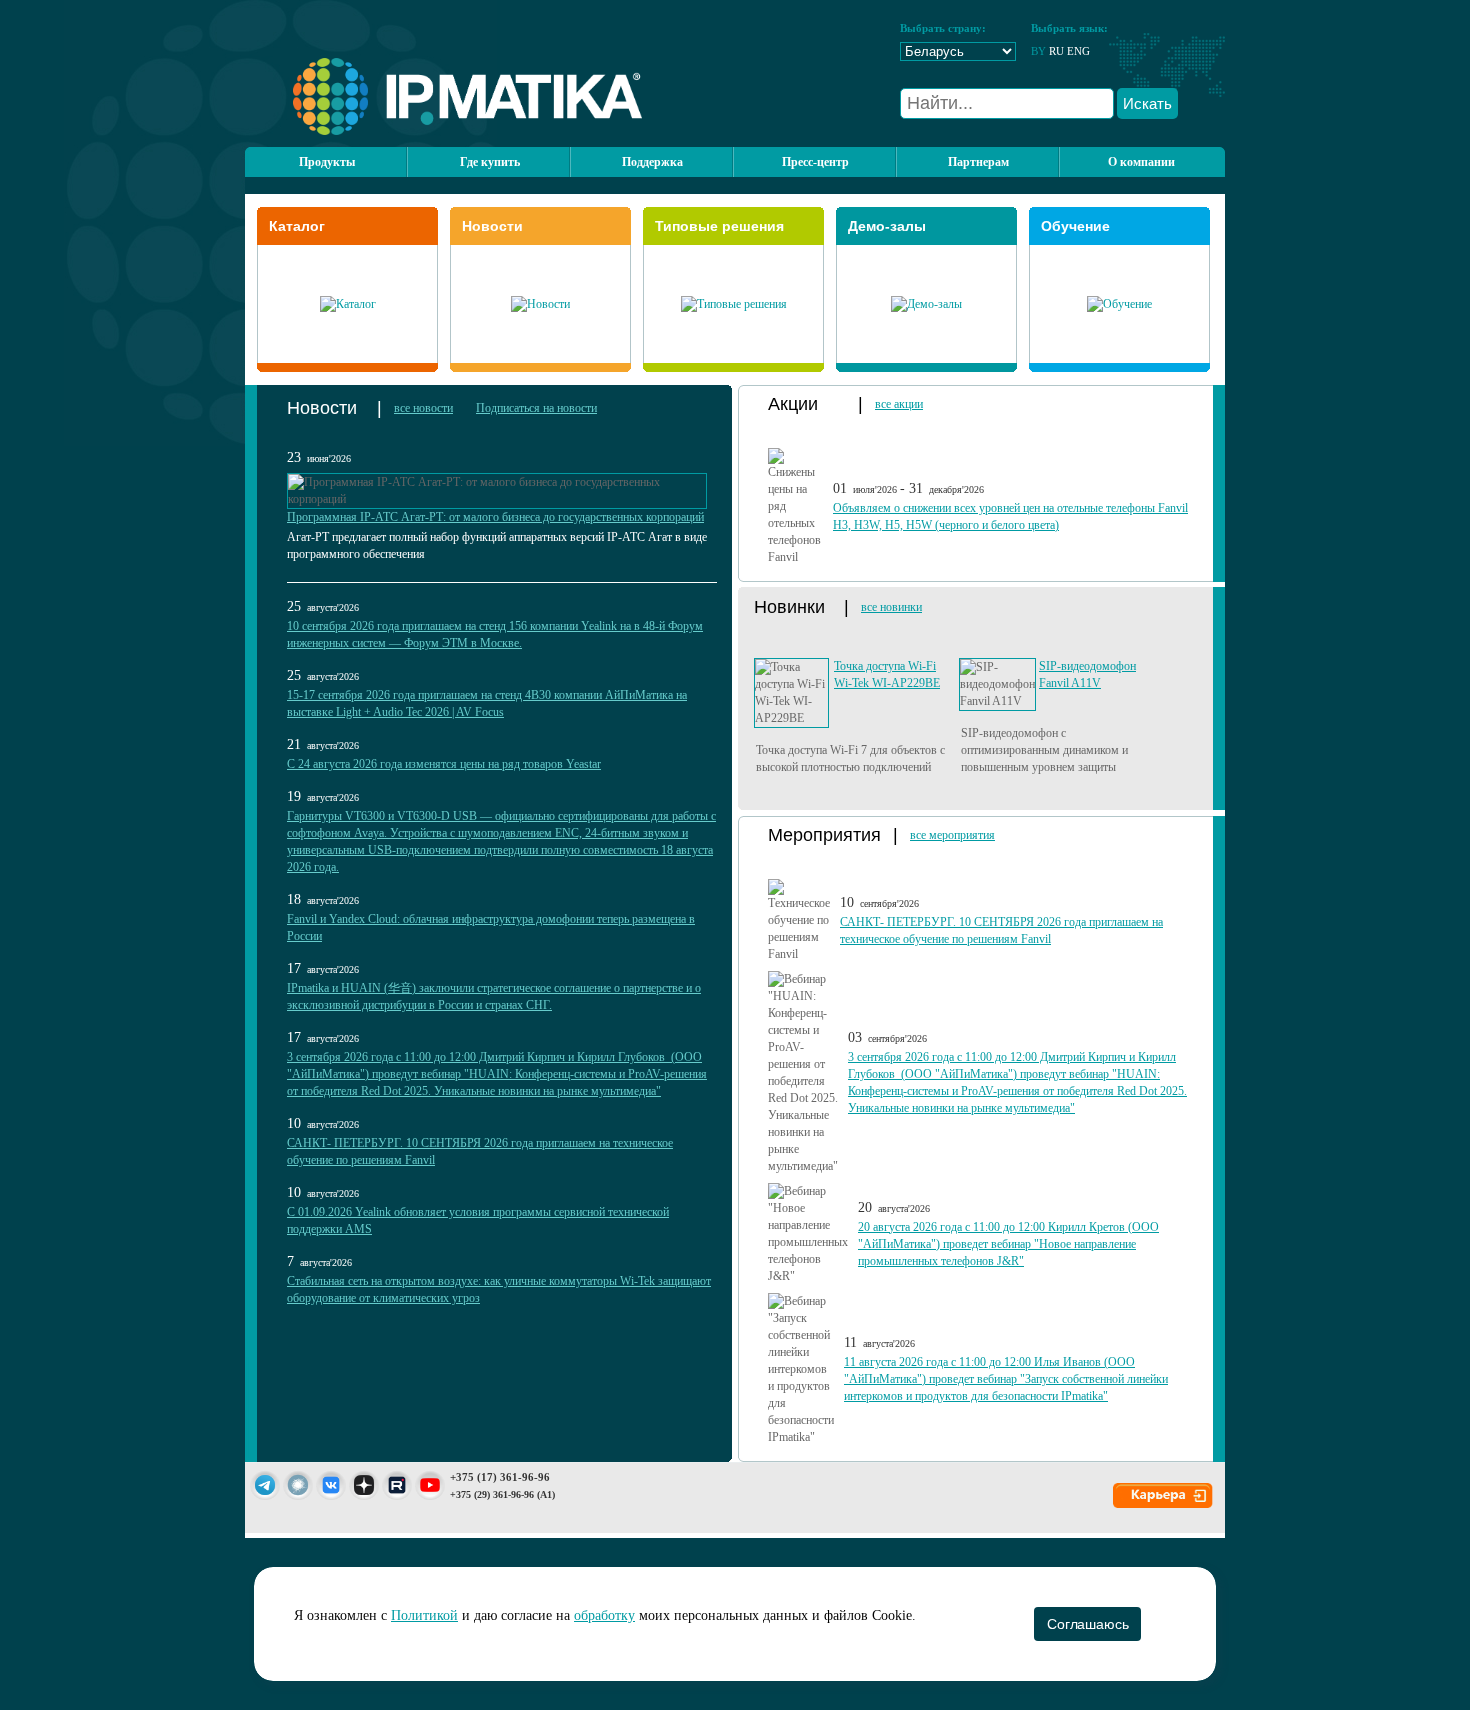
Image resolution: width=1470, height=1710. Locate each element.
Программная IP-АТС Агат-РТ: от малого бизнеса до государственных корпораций (495, 517)
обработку (604, 1615)
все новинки (891, 607)
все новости (423, 408)
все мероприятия (952, 835)
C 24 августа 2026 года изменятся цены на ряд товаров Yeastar (444, 764)
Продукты (327, 162)
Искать (1147, 103)
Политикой (424, 1615)
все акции (899, 404)
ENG (1078, 51)
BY (1038, 51)
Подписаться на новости (536, 408)
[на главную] (443, 131)
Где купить (490, 162)
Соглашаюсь (1087, 1624)
